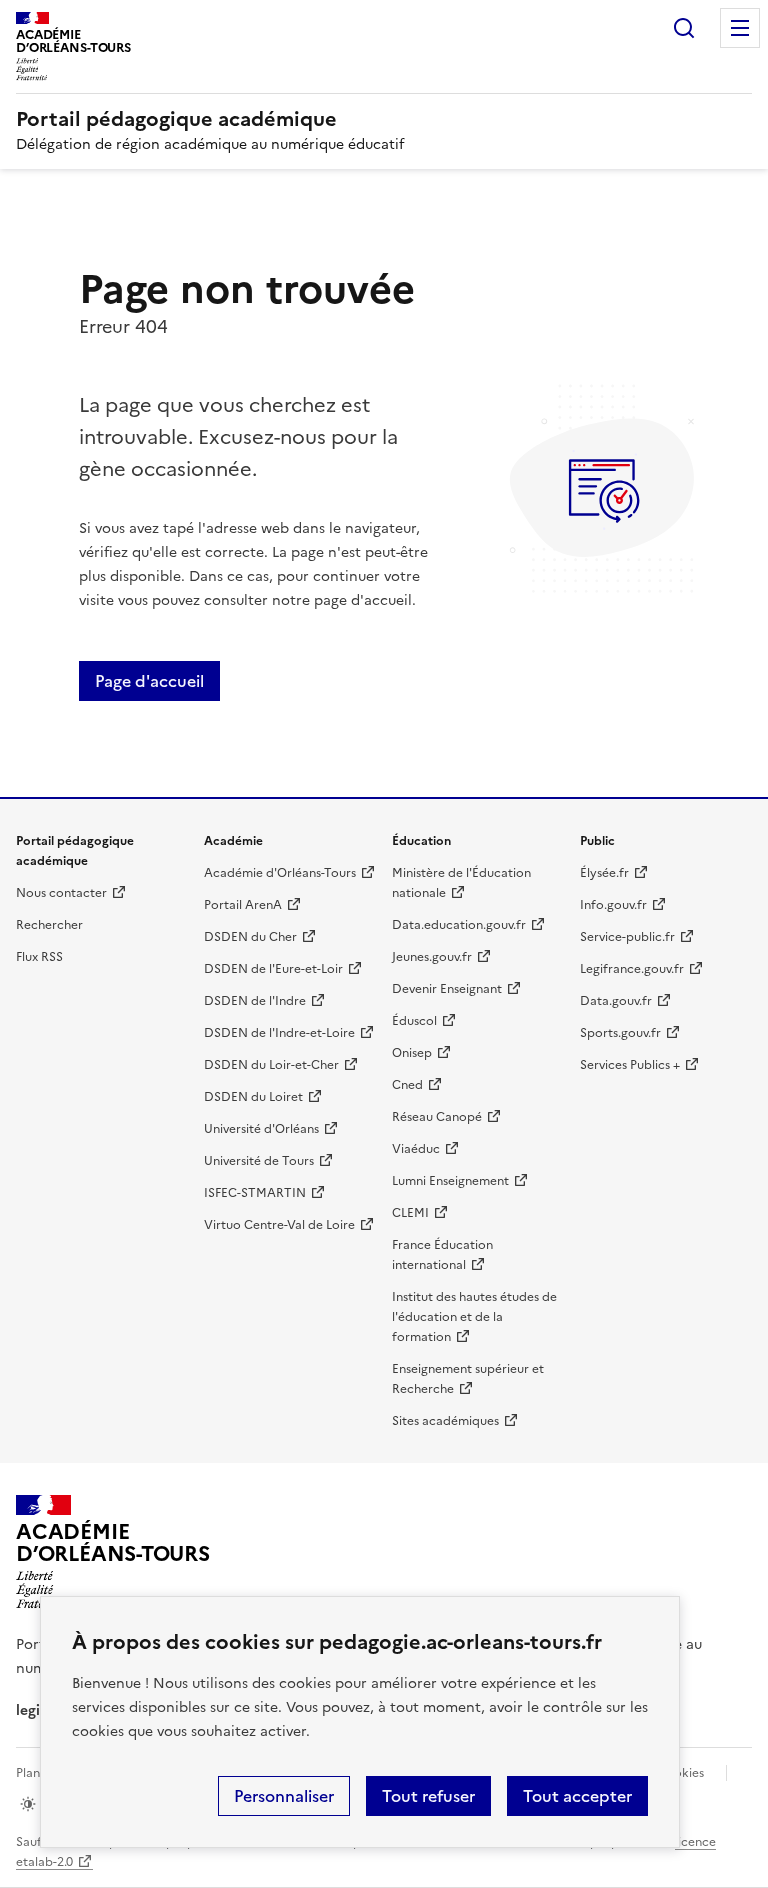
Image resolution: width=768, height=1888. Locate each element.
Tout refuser (428, 1796)
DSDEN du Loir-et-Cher (271, 1065)
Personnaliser (284, 1796)
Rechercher (684, 28)
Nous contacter (61, 893)
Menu (740, 28)
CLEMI (410, 1213)
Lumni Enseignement (450, 1181)
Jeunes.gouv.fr (432, 957)
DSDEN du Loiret (253, 1097)
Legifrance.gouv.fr (632, 969)
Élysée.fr (604, 873)
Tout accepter (577, 1796)
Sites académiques (445, 1421)
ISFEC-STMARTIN (255, 1193)
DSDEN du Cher (250, 937)
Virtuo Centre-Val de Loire (279, 1225)
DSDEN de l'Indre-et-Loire (279, 1033)
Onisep (412, 1053)
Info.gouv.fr (613, 905)
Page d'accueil (149, 681)
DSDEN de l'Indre (255, 1001)
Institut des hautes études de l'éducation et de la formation (474, 1317)
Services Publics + (630, 1065)
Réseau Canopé (437, 1117)
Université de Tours (259, 1161)
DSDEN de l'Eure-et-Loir (273, 969)
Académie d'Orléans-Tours (280, 873)
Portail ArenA (243, 905)
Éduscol (414, 1021)
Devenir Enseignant (447, 989)
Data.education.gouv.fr (459, 925)
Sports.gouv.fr (620, 1033)
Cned (407, 1085)
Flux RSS (39, 957)
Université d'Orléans (261, 1129)
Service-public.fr (627, 937)
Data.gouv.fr (616, 1001)
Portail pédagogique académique (176, 119)
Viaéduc (416, 1149)
